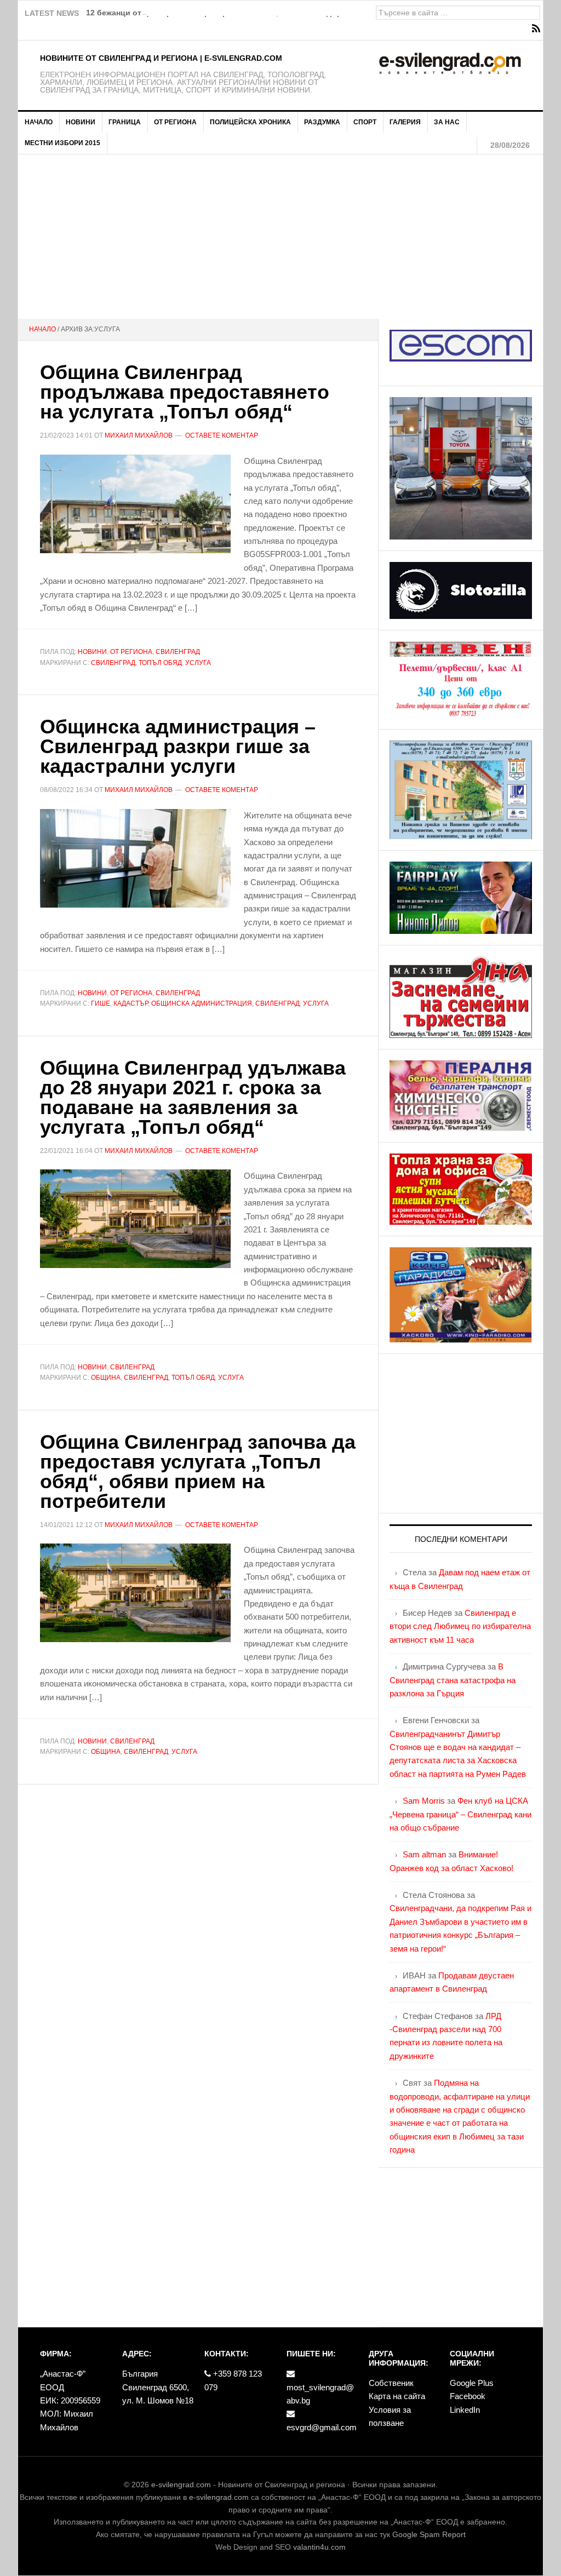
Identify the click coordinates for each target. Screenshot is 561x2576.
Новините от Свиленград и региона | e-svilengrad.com (161, 58)
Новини (92, 652)
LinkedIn (465, 2410)
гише (101, 1003)
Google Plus (472, 2383)
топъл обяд (160, 663)
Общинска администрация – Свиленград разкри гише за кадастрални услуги (178, 746)
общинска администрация (202, 1003)
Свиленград (178, 652)
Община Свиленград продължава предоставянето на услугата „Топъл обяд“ (185, 392)
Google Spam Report (429, 2534)
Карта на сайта (397, 2396)
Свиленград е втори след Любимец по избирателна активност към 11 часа (460, 1626)
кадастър (131, 1003)
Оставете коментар (222, 435)
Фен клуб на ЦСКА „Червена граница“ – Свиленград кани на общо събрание (460, 1814)
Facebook (468, 2396)
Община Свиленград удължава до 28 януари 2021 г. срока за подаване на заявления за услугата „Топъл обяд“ (193, 1097)
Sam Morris (424, 1801)
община (106, 1378)
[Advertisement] (280, 237)
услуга (198, 663)
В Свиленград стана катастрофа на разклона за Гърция (453, 1680)
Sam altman (424, 1854)
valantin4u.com (319, 2547)
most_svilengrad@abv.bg (320, 2394)
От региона (131, 652)
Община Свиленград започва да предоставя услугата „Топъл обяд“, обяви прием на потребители (198, 1471)
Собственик (391, 2383)
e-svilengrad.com (181, 2485)
